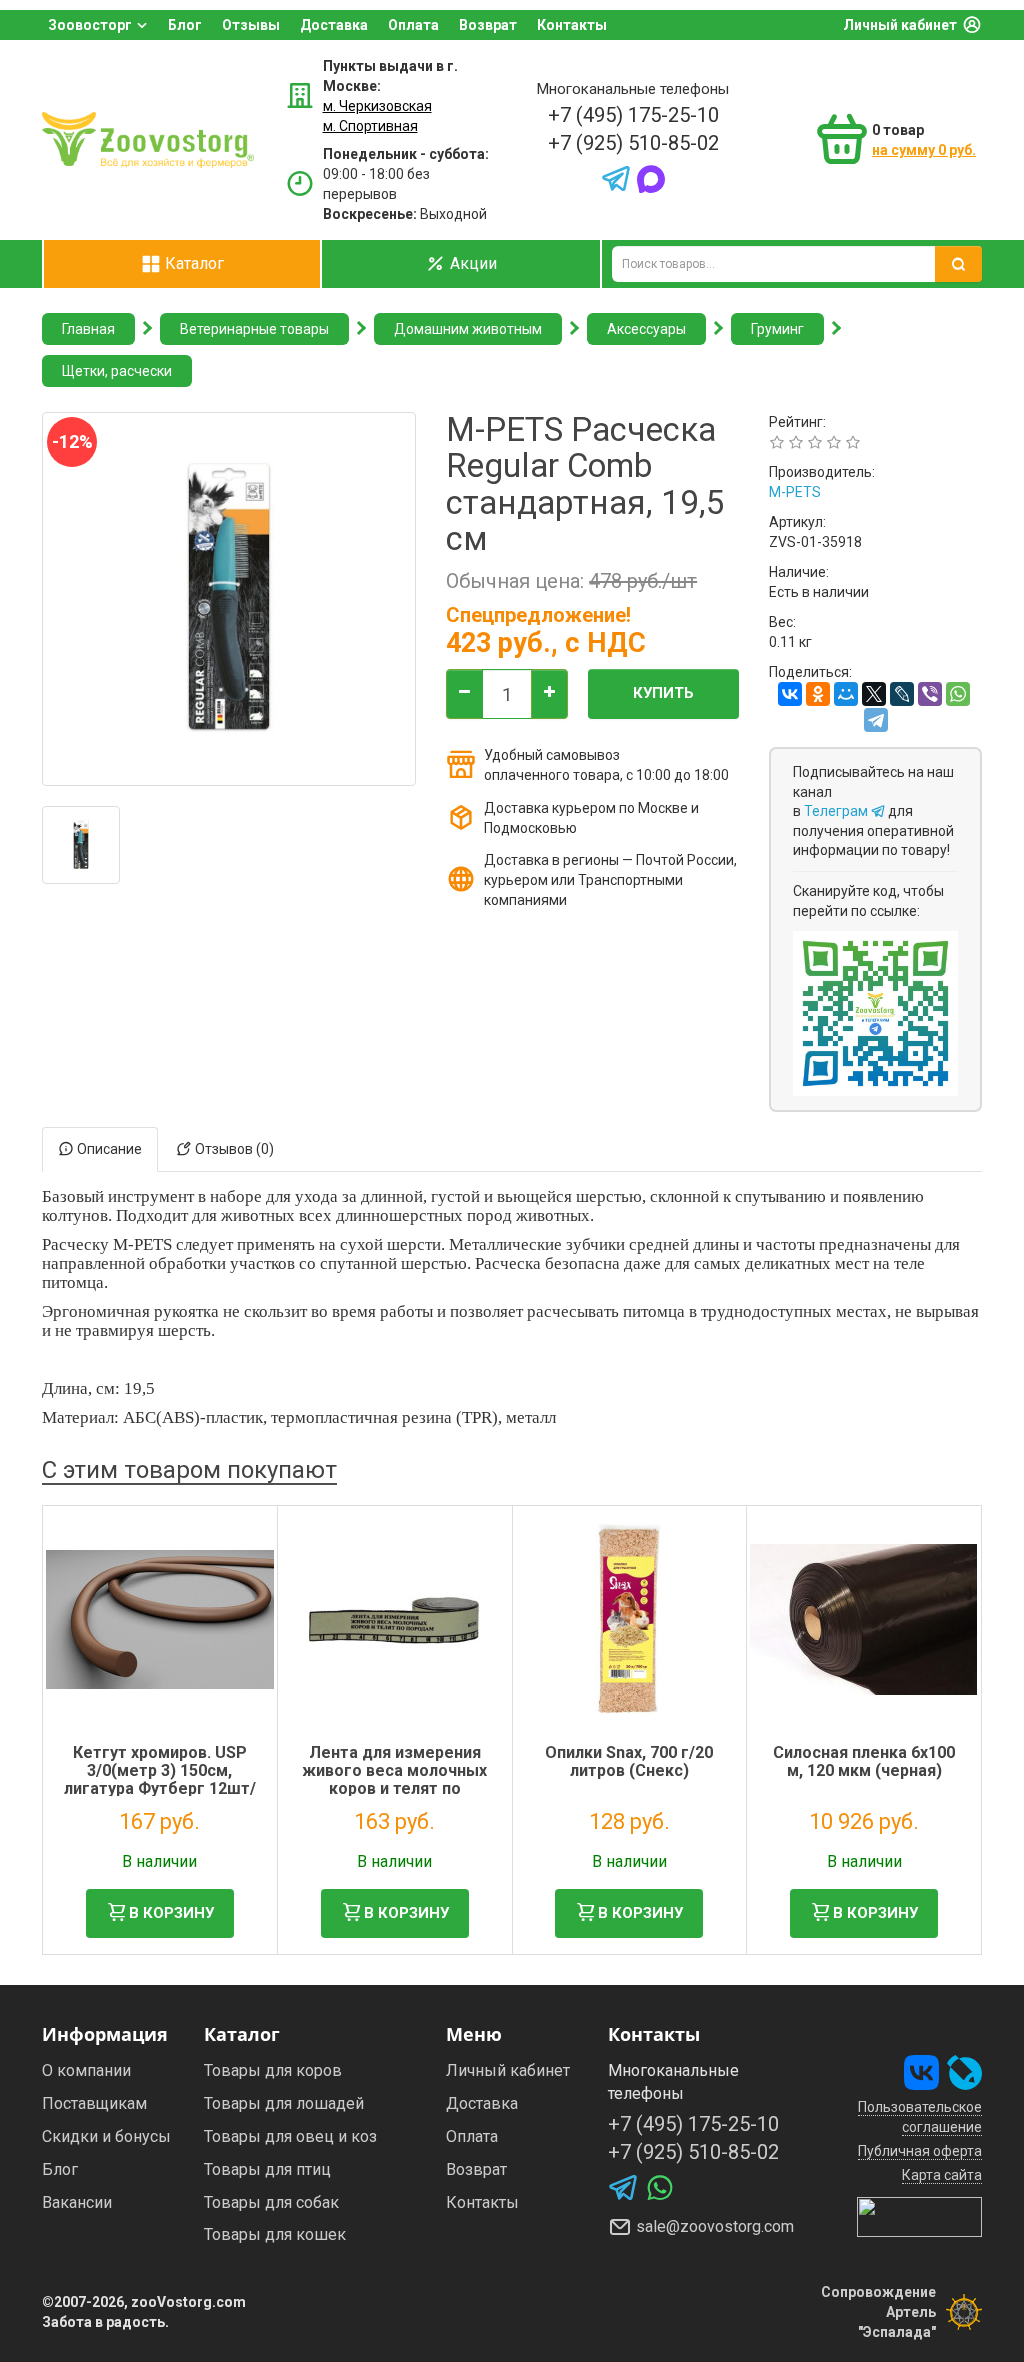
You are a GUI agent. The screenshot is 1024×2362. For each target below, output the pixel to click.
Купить (663, 693)
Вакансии (77, 2202)
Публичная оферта (920, 2151)
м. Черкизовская (377, 106)
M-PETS (795, 492)
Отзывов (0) (233, 1149)
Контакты (572, 25)
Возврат (488, 25)
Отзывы (251, 25)
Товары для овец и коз (290, 2136)
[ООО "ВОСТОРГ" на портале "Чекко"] (919, 2216)
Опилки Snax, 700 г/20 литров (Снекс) (629, 1761)
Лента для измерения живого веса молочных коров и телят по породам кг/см (394, 1779)
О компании (86, 2070)
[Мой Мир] (846, 694)
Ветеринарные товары (254, 329)
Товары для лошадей (284, 2103)
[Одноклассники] (818, 694)
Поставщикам (94, 2103)
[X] (874, 694)
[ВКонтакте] (790, 694)
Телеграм (837, 811)
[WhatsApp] (958, 694)
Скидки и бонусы (106, 2136)
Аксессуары (646, 329)
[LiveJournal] (902, 694)
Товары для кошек (275, 2234)
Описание (108, 1149)
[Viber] (930, 694)
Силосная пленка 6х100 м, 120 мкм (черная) (864, 1761)
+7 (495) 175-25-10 (633, 115)
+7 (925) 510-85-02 (633, 143)
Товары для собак (271, 2202)
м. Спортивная (370, 126)
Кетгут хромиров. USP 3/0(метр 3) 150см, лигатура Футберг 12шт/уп (160, 1779)
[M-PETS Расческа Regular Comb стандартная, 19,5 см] (81, 845)
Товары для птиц (267, 2169)
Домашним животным (468, 329)
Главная (88, 329)
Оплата (413, 25)
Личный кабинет (900, 25)
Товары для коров (273, 2070)
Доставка (334, 25)
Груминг (777, 329)
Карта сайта (942, 2175)
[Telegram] (876, 720)
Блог (185, 25)
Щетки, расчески (117, 371)
